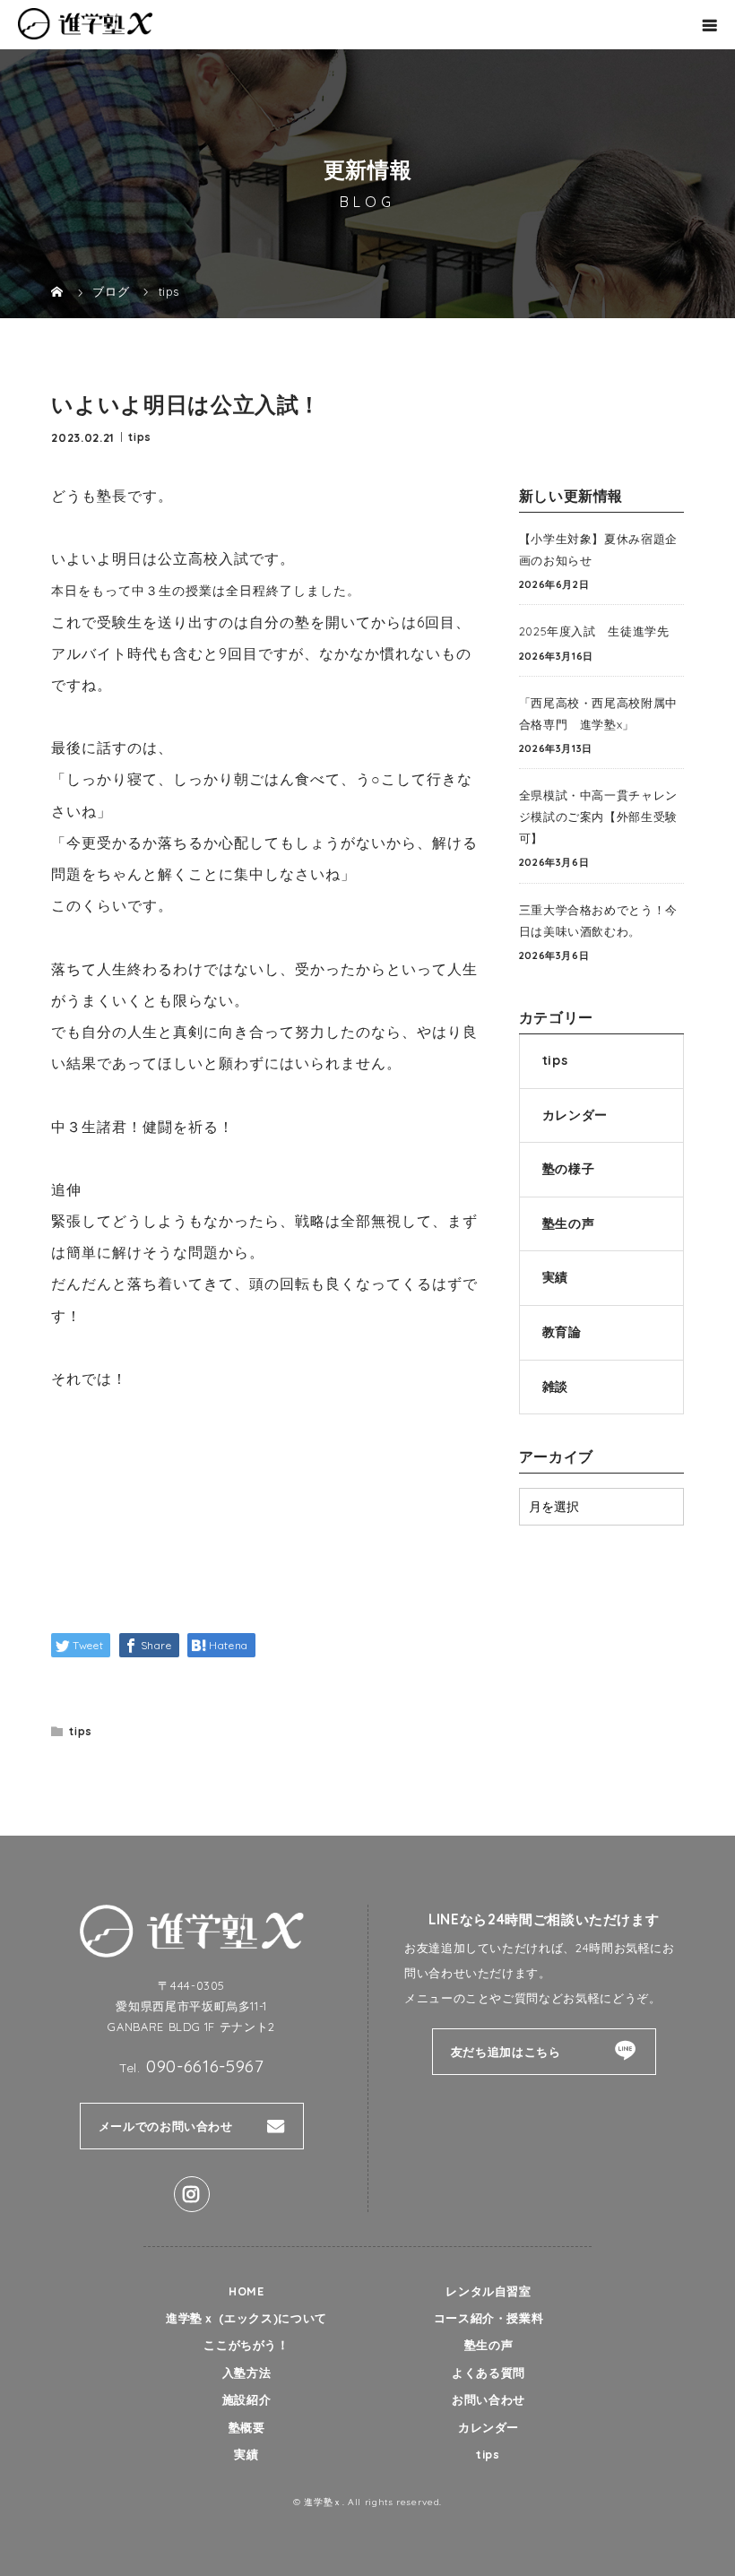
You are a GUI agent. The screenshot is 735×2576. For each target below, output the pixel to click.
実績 (555, 1277)
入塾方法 (247, 2373)
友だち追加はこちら (506, 2052)
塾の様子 (569, 1169)
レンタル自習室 (488, 2291)
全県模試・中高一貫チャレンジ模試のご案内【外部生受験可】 (598, 817)
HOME (246, 2291)
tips (140, 436)
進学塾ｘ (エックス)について (246, 2318)
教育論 (562, 1332)
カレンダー (575, 1115)
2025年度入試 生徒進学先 (594, 631)
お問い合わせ (489, 2399)
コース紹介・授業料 (489, 2318)
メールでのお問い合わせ (166, 2126)
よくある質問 (489, 2373)
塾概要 (247, 2427)
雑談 (555, 1387)
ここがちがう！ (246, 2345)
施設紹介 (247, 2399)
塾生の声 (569, 1223)
